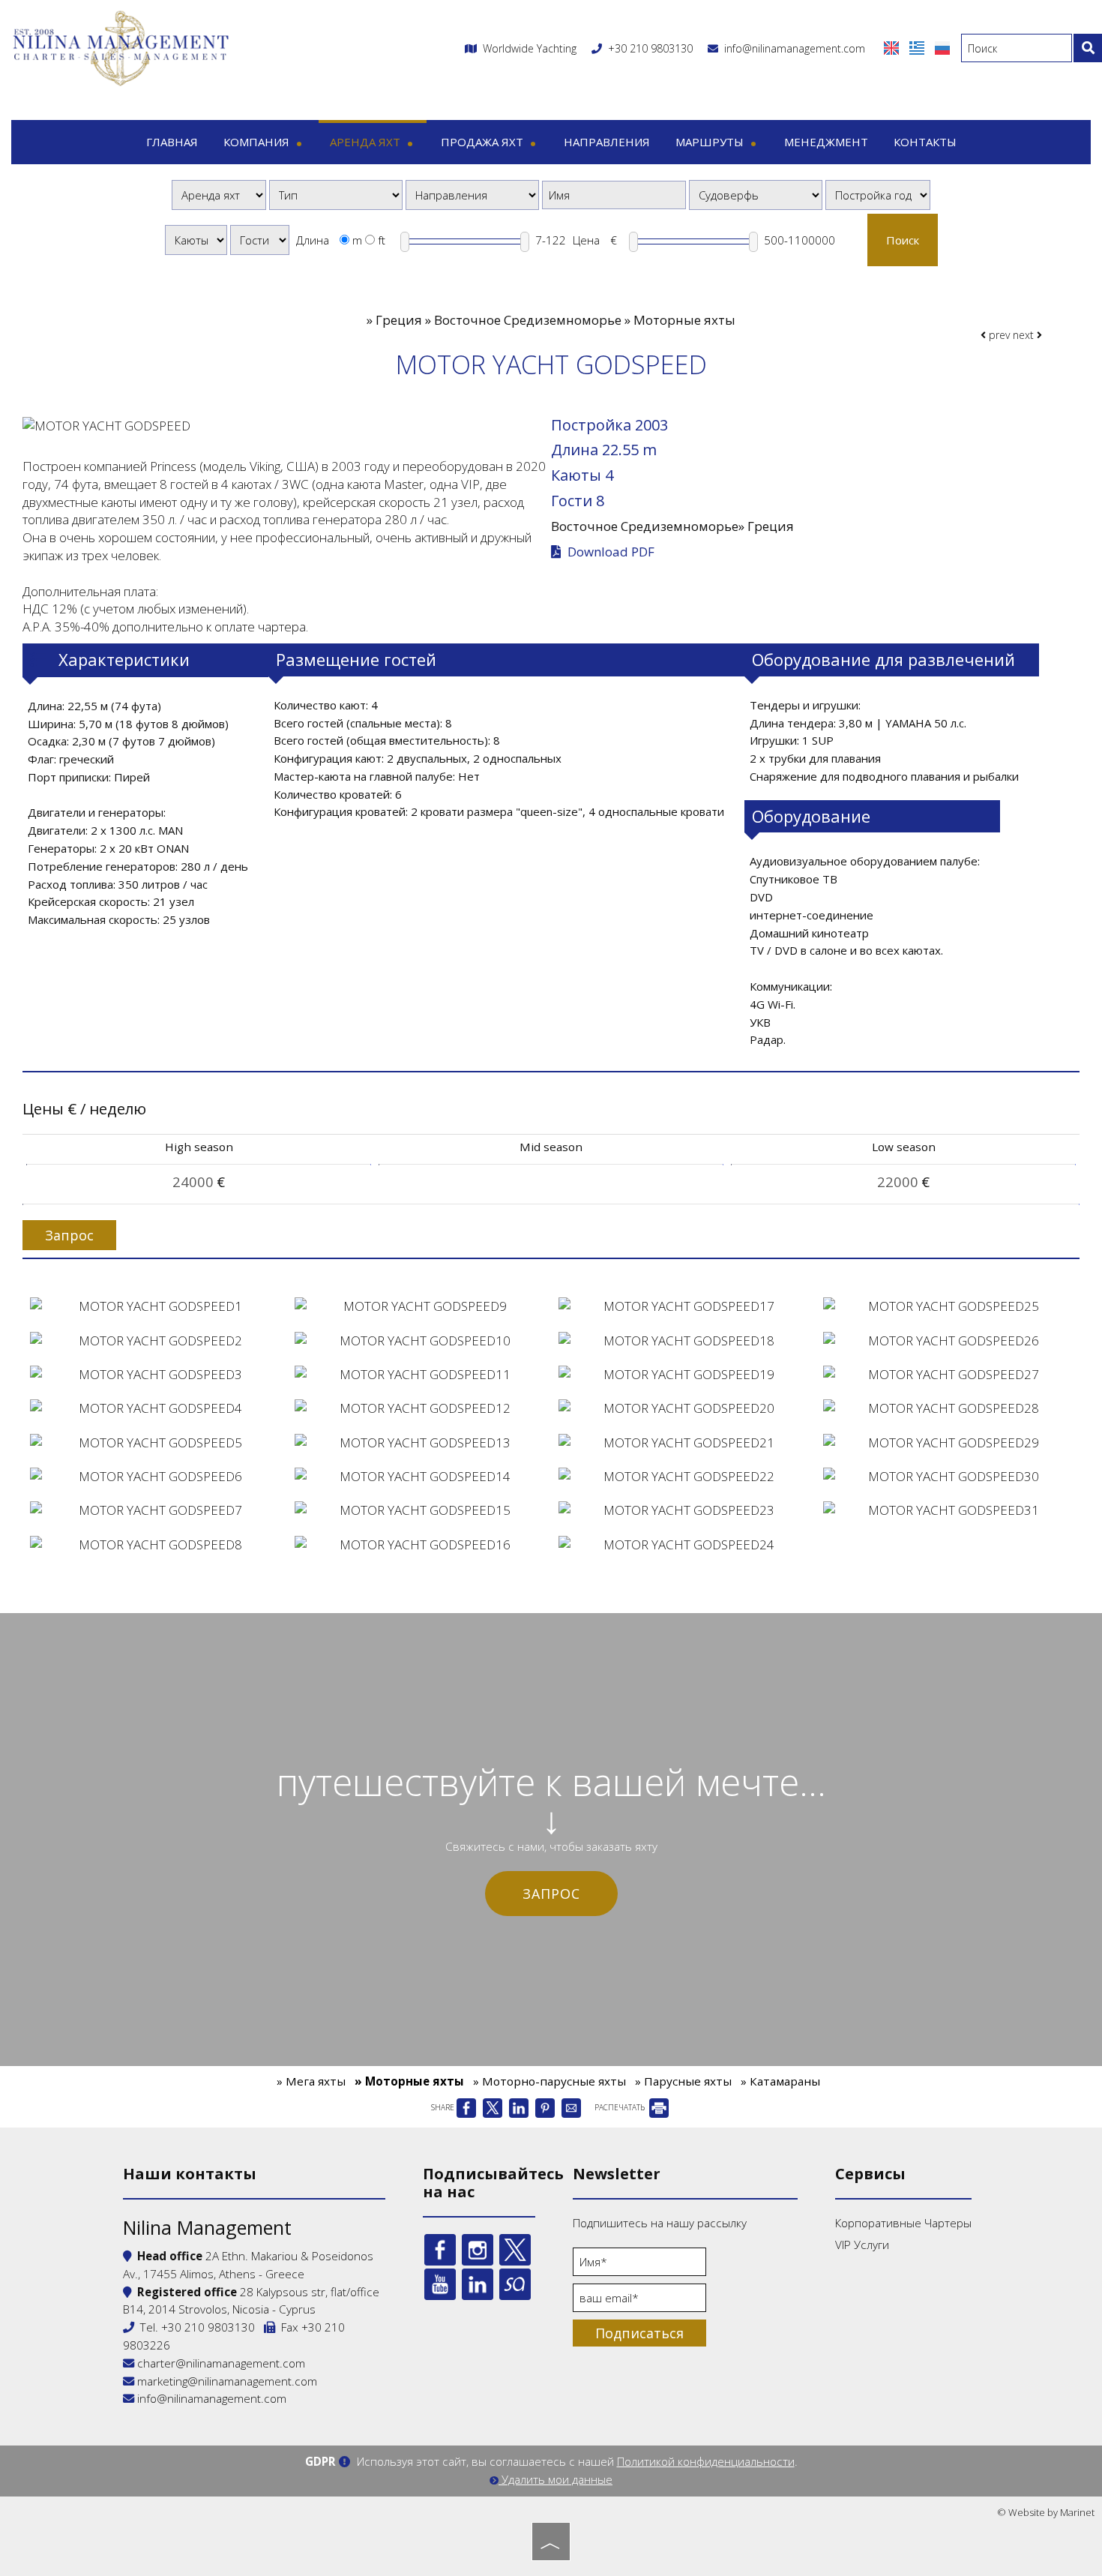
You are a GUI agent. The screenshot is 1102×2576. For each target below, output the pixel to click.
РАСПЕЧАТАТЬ (621, 2107)
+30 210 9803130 (650, 48)
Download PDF (609, 552)
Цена (586, 240)
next (1025, 335)
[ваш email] (639, 2302)
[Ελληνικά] (918, 47)
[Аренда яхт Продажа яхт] (219, 195)
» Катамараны (780, 2081)
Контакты (925, 142)
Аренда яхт (367, 142)
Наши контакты (190, 2174)
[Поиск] (1088, 48)
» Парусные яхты (683, 2081)
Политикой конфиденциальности (706, 2461)
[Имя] (639, 2266)
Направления (607, 142)
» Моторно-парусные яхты (550, 2081)
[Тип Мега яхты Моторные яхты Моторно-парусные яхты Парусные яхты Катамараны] (336, 195)
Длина (313, 240)
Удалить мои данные (555, 2479)
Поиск (903, 240)
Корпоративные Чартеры (903, 2223)
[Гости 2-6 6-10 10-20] (260, 240)
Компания (258, 142)
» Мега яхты (311, 2081)
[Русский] (942, 47)
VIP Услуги (862, 2245)
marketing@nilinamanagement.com (226, 2381)
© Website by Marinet (1046, 2512)
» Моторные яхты (409, 2081)
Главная (172, 142)
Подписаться (639, 2333)
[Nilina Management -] (120, 47)
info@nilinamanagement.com (792, 48)
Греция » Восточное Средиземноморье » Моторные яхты (555, 320)
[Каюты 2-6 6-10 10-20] (196, 240)
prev (998, 335)
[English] (893, 47)
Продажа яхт (484, 142)
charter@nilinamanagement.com (220, 2363)
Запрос (551, 1894)
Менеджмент (826, 142)
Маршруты (711, 142)
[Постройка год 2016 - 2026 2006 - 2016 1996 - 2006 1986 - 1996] (878, 195)
